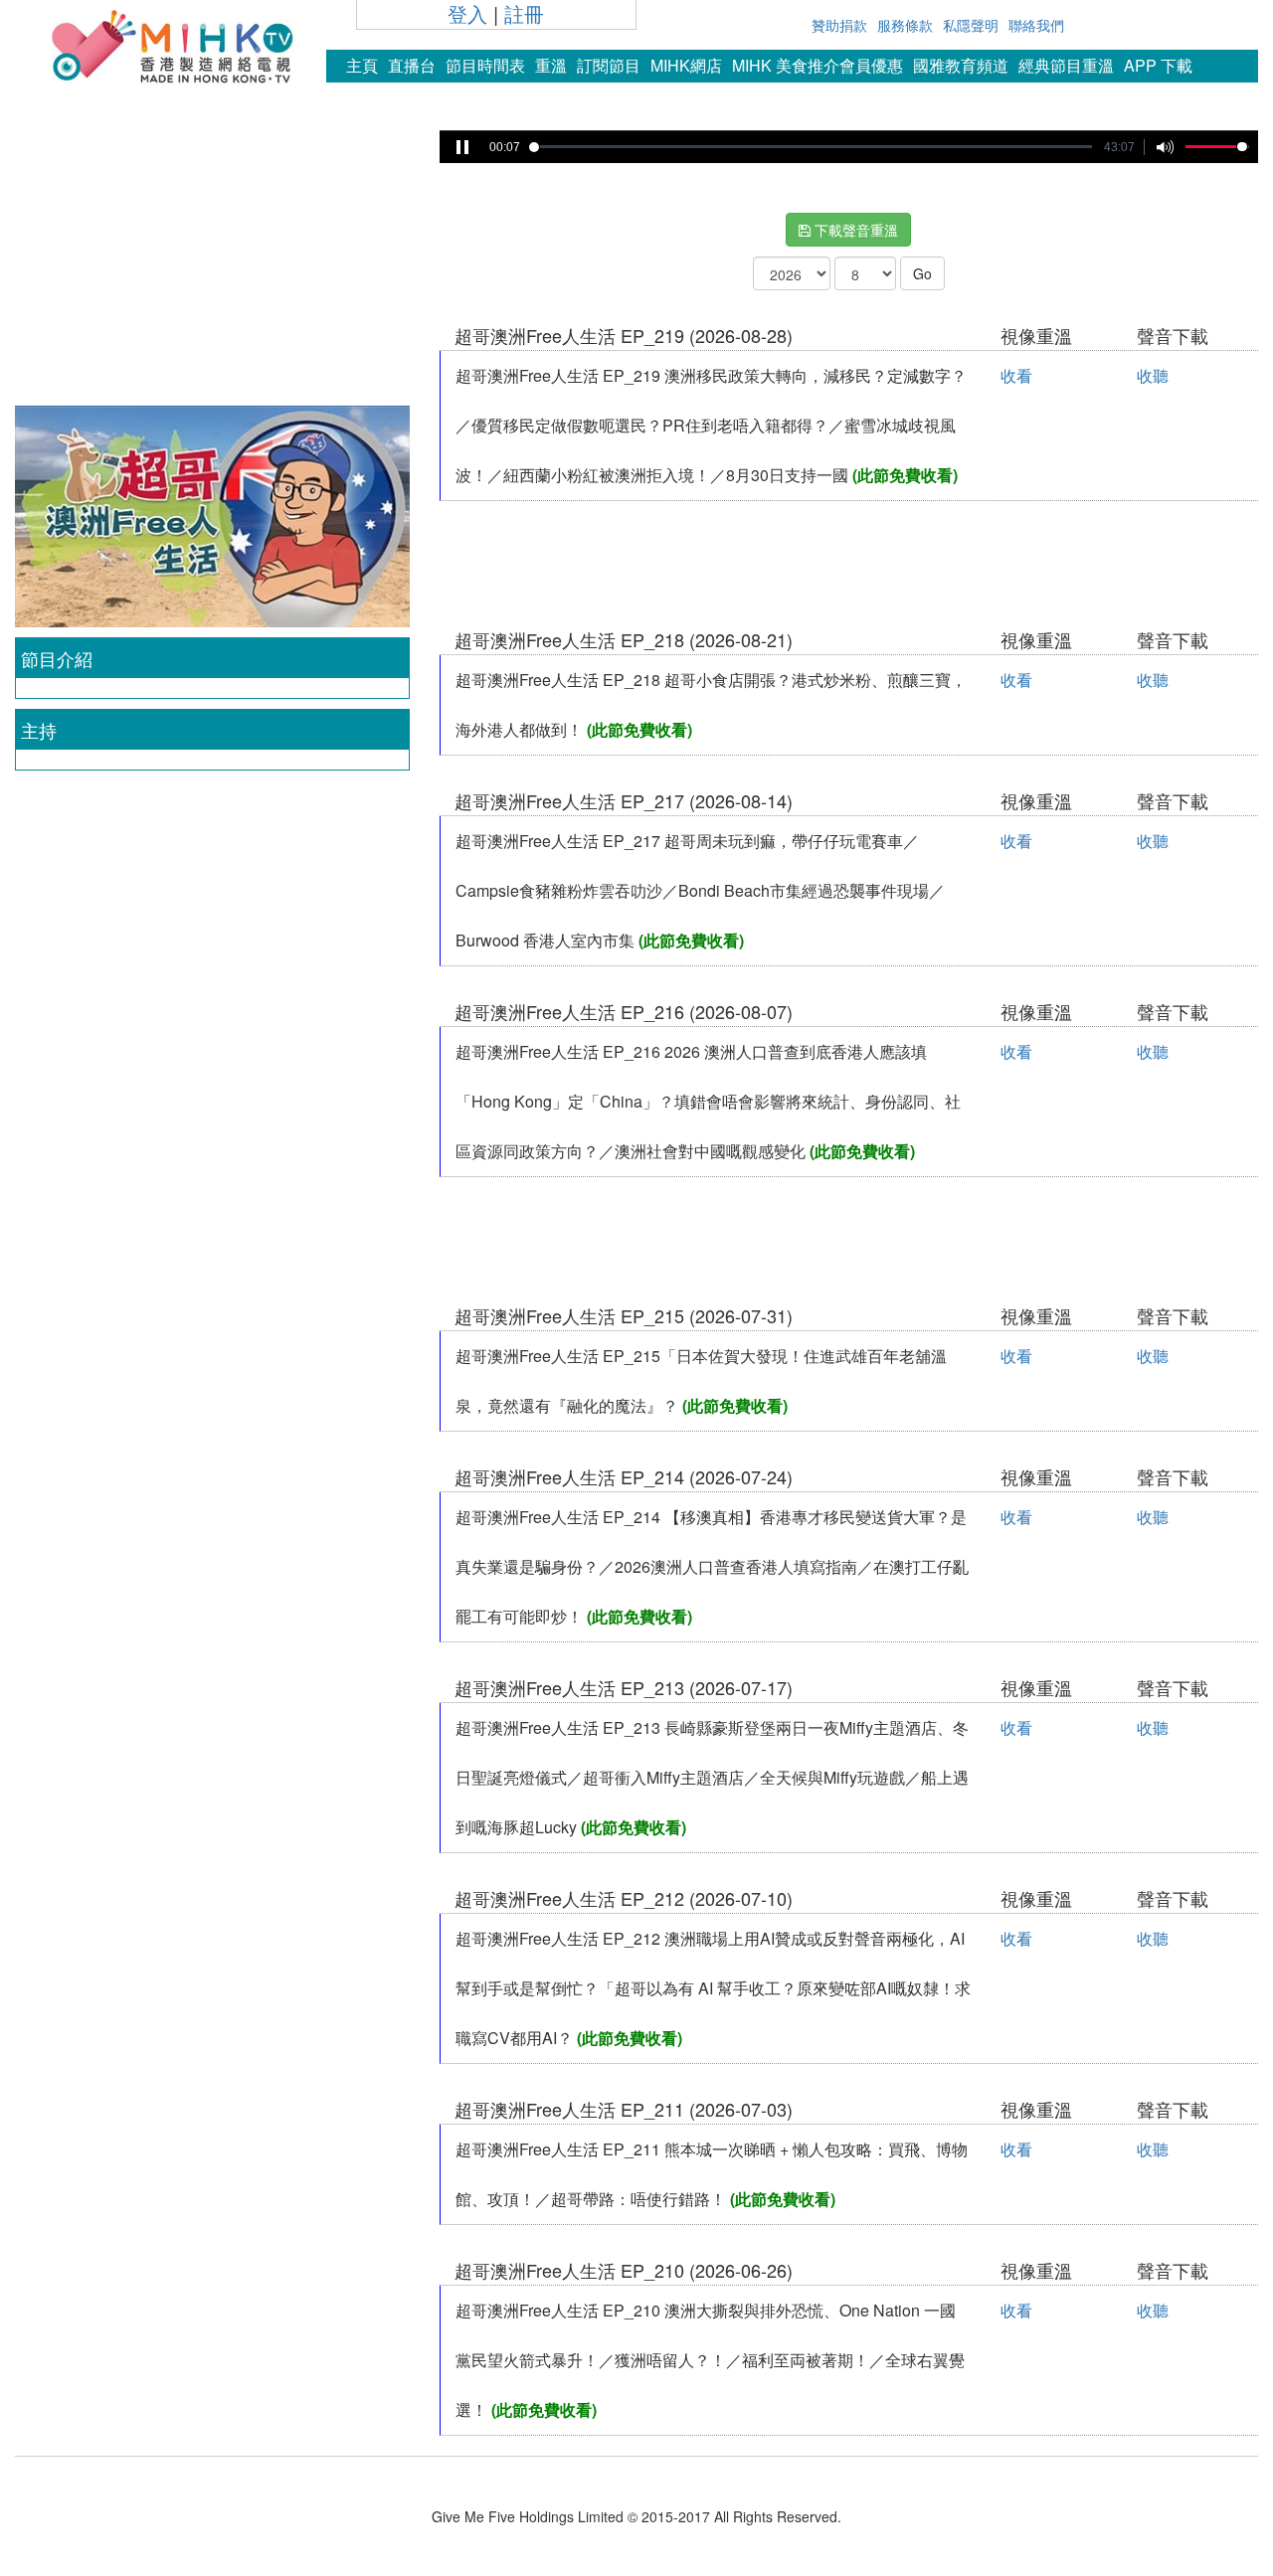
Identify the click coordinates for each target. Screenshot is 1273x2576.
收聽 (1153, 375)
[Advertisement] (212, 262)
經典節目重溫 (1066, 65)
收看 (1016, 375)
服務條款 (905, 25)
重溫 (551, 65)
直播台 (412, 65)
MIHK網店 (686, 65)
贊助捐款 (839, 25)
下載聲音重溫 (854, 230)
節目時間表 (485, 65)
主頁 (362, 65)
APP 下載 (1158, 65)
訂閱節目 (609, 65)
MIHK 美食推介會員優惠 (818, 65)
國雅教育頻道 (961, 65)
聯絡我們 (1036, 25)
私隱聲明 (971, 25)
